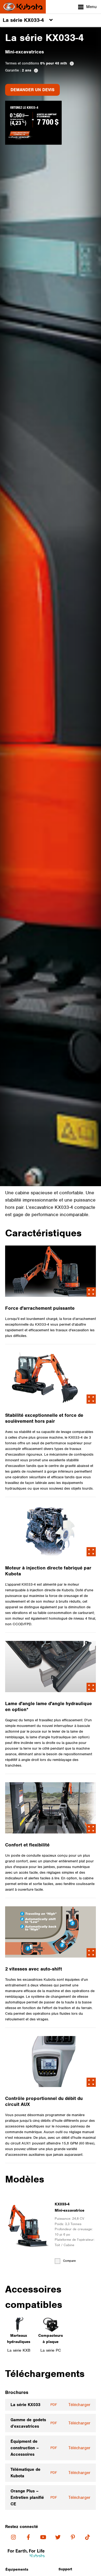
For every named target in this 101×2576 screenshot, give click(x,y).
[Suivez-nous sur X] (58, 2537)
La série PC (51, 2350)
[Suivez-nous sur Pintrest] (73, 2537)
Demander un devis (32, 90)
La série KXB (19, 2350)
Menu (91, 7)
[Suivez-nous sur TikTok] (88, 2537)
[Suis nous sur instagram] (14, 2537)
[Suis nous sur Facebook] (28, 2537)
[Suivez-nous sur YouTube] (43, 2537)
